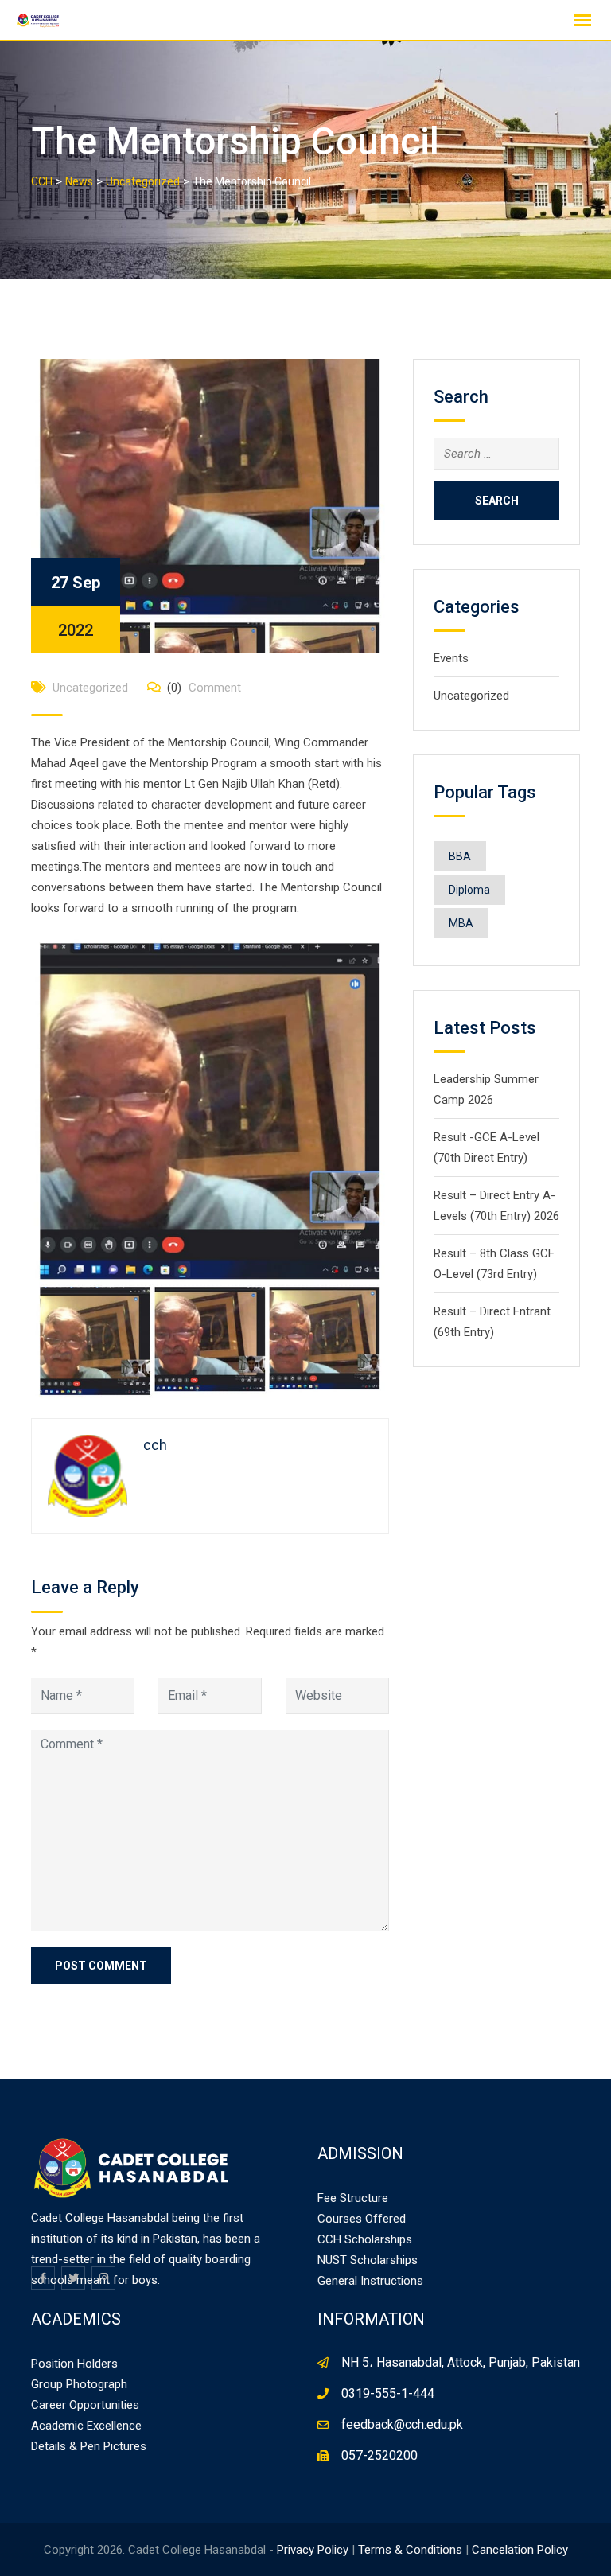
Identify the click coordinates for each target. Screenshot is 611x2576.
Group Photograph (79, 2384)
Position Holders (74, 2364)
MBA (461, 923)
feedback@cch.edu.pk (402, 2424)
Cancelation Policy (520, 2550)
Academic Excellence (86, 2426)
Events (451, 658)
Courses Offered (362, 2219)
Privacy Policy (313, 2550)
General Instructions (370, 2281)
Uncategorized (90, 688)
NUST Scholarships (368, 2260)
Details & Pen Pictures (89, 2446)
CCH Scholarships (365, 2239)
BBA (460, 856)
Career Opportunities (85, 2405)
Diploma (469, 890)
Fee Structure (353, 2198)
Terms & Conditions (410, 2550)
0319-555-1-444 (388, 2393)
